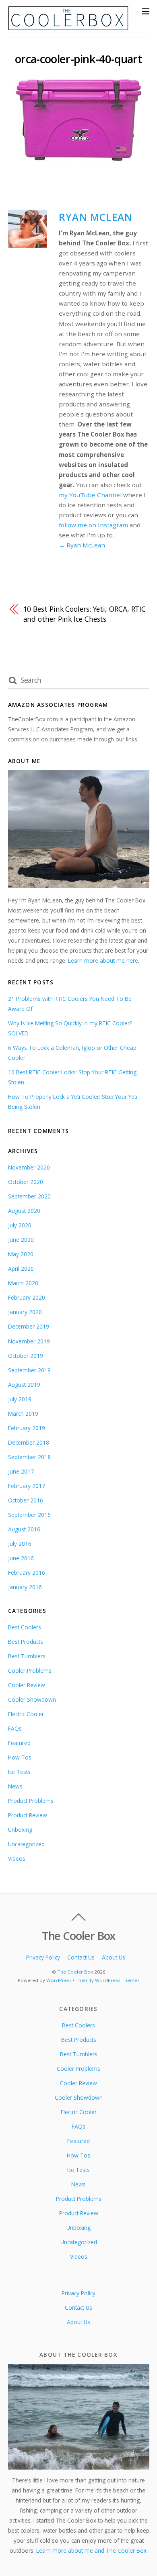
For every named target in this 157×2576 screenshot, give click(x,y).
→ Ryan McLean (82, 545)
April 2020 (21, 1269)
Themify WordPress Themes (108, 1980)
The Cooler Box (75, 1972)
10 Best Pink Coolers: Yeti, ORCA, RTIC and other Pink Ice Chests (85, 614)
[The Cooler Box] (68, 27)
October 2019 (26, 1356)
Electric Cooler (26, 1714)
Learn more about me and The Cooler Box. (92, 2550)
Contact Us (81, 1957)
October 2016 (26, 1500)
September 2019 (29, 1370)
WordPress (59, 1980)
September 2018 (29, 1457)
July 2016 (20, 1544)
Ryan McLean (96, 217)
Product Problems (31, 1801)
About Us (114, 1957)
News (15, 1786)
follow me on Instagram (93, 525)
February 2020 (27, 1297)
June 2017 (21, 1471)
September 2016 (29, 1515)
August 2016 (24, 1529)
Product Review (28, 1815)
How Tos (20, 1757)
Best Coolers (25, 1627)
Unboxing (20, 1830)
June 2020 (21, 1240)
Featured (19, 1743)
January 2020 (25, 1312)
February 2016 (27, 1573)
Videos (17, 1859)
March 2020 (23, 1283)
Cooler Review (27, 1685)
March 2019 (23, 1414)
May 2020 (21, 1254)
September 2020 (29, 1196)
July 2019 (20, 1399)
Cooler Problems (30, 1671)
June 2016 (21, 1558)
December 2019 (29, 1326)
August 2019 (24, 1385)
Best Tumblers (27, 1656)
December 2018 (29, 1442)
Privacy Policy (43, 1957)
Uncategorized (26, 1844)
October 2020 (26, 1182)
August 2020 (24, 1211)
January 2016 (25, 1587)
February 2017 (27, 1486)
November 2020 (29, 1167)
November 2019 (29, 1341)
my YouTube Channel (90, 495)
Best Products (26, 1642)
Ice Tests (19, 1772)
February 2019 (27, 1428)
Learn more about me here (103, 960)
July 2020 (20, 1225)
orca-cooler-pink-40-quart (78, 59)
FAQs (15, 1728)
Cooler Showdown (32, 1699)
